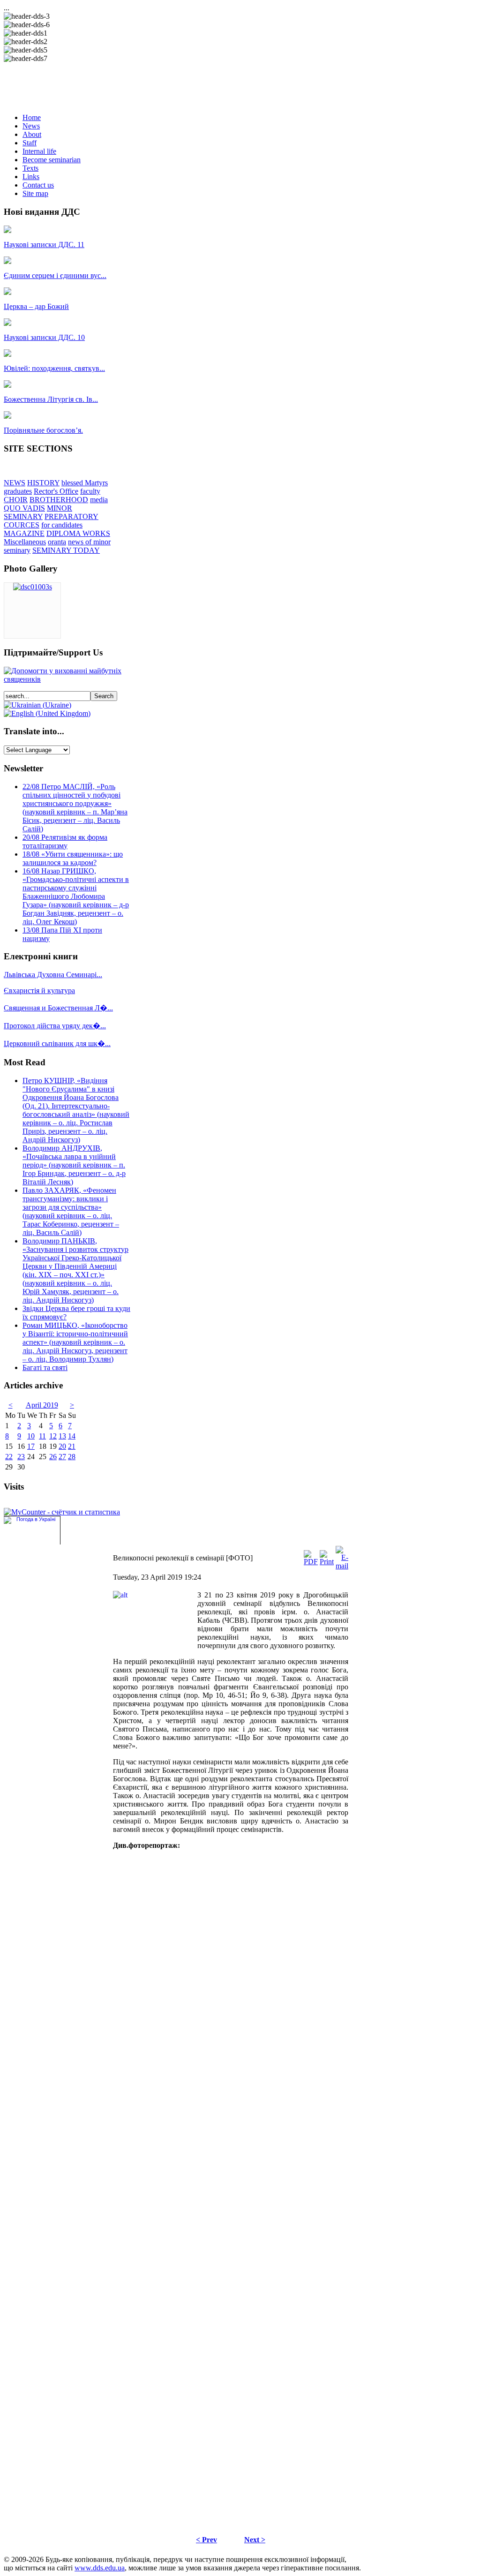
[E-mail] (342, 1566)
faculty (90, 491)
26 (53, 1457)
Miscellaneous (25, 542)
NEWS (15, 483)
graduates (18, 491)
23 (21, 1457)
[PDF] (311, 1562)
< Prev (206, 2540)
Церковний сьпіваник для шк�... (57, 1043)
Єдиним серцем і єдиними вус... (55, 275)
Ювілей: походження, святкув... (54, 368)
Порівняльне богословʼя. (43, 430)
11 (42, 1436)
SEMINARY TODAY (66, 550)
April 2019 (42, 1405)
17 (31, 1446)
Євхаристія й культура (39, 990)
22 (9, 1457)
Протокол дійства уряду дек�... (55, 1026)
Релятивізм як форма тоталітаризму (65, 841)
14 (72, 1436)
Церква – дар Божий (36, 306)
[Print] (327, 1562)
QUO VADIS (24, 508)
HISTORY (43, 483)
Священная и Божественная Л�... (58, 1008)
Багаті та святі (45, 1367)
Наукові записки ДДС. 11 (44, 245)
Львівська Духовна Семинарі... (53, 975)
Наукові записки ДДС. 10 (44, 337)
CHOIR (16, 500)
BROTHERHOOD (59, 500)
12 (53, 1436)
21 (72, 1446)
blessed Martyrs (85, 483)
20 (62, 1446)
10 (31, 1436)
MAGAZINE (24, 533)
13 (62, 1436)
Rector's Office (56, 491)
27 (62, 1457)
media (99, 500)
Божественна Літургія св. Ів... (51, 399)
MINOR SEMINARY (38, 512)
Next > (255, 2540)
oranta (57, 542)
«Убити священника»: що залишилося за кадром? (73, 858)
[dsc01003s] (33, 587)
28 (72, 1457)
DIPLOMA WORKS (78, 533)
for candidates (62, 525)
